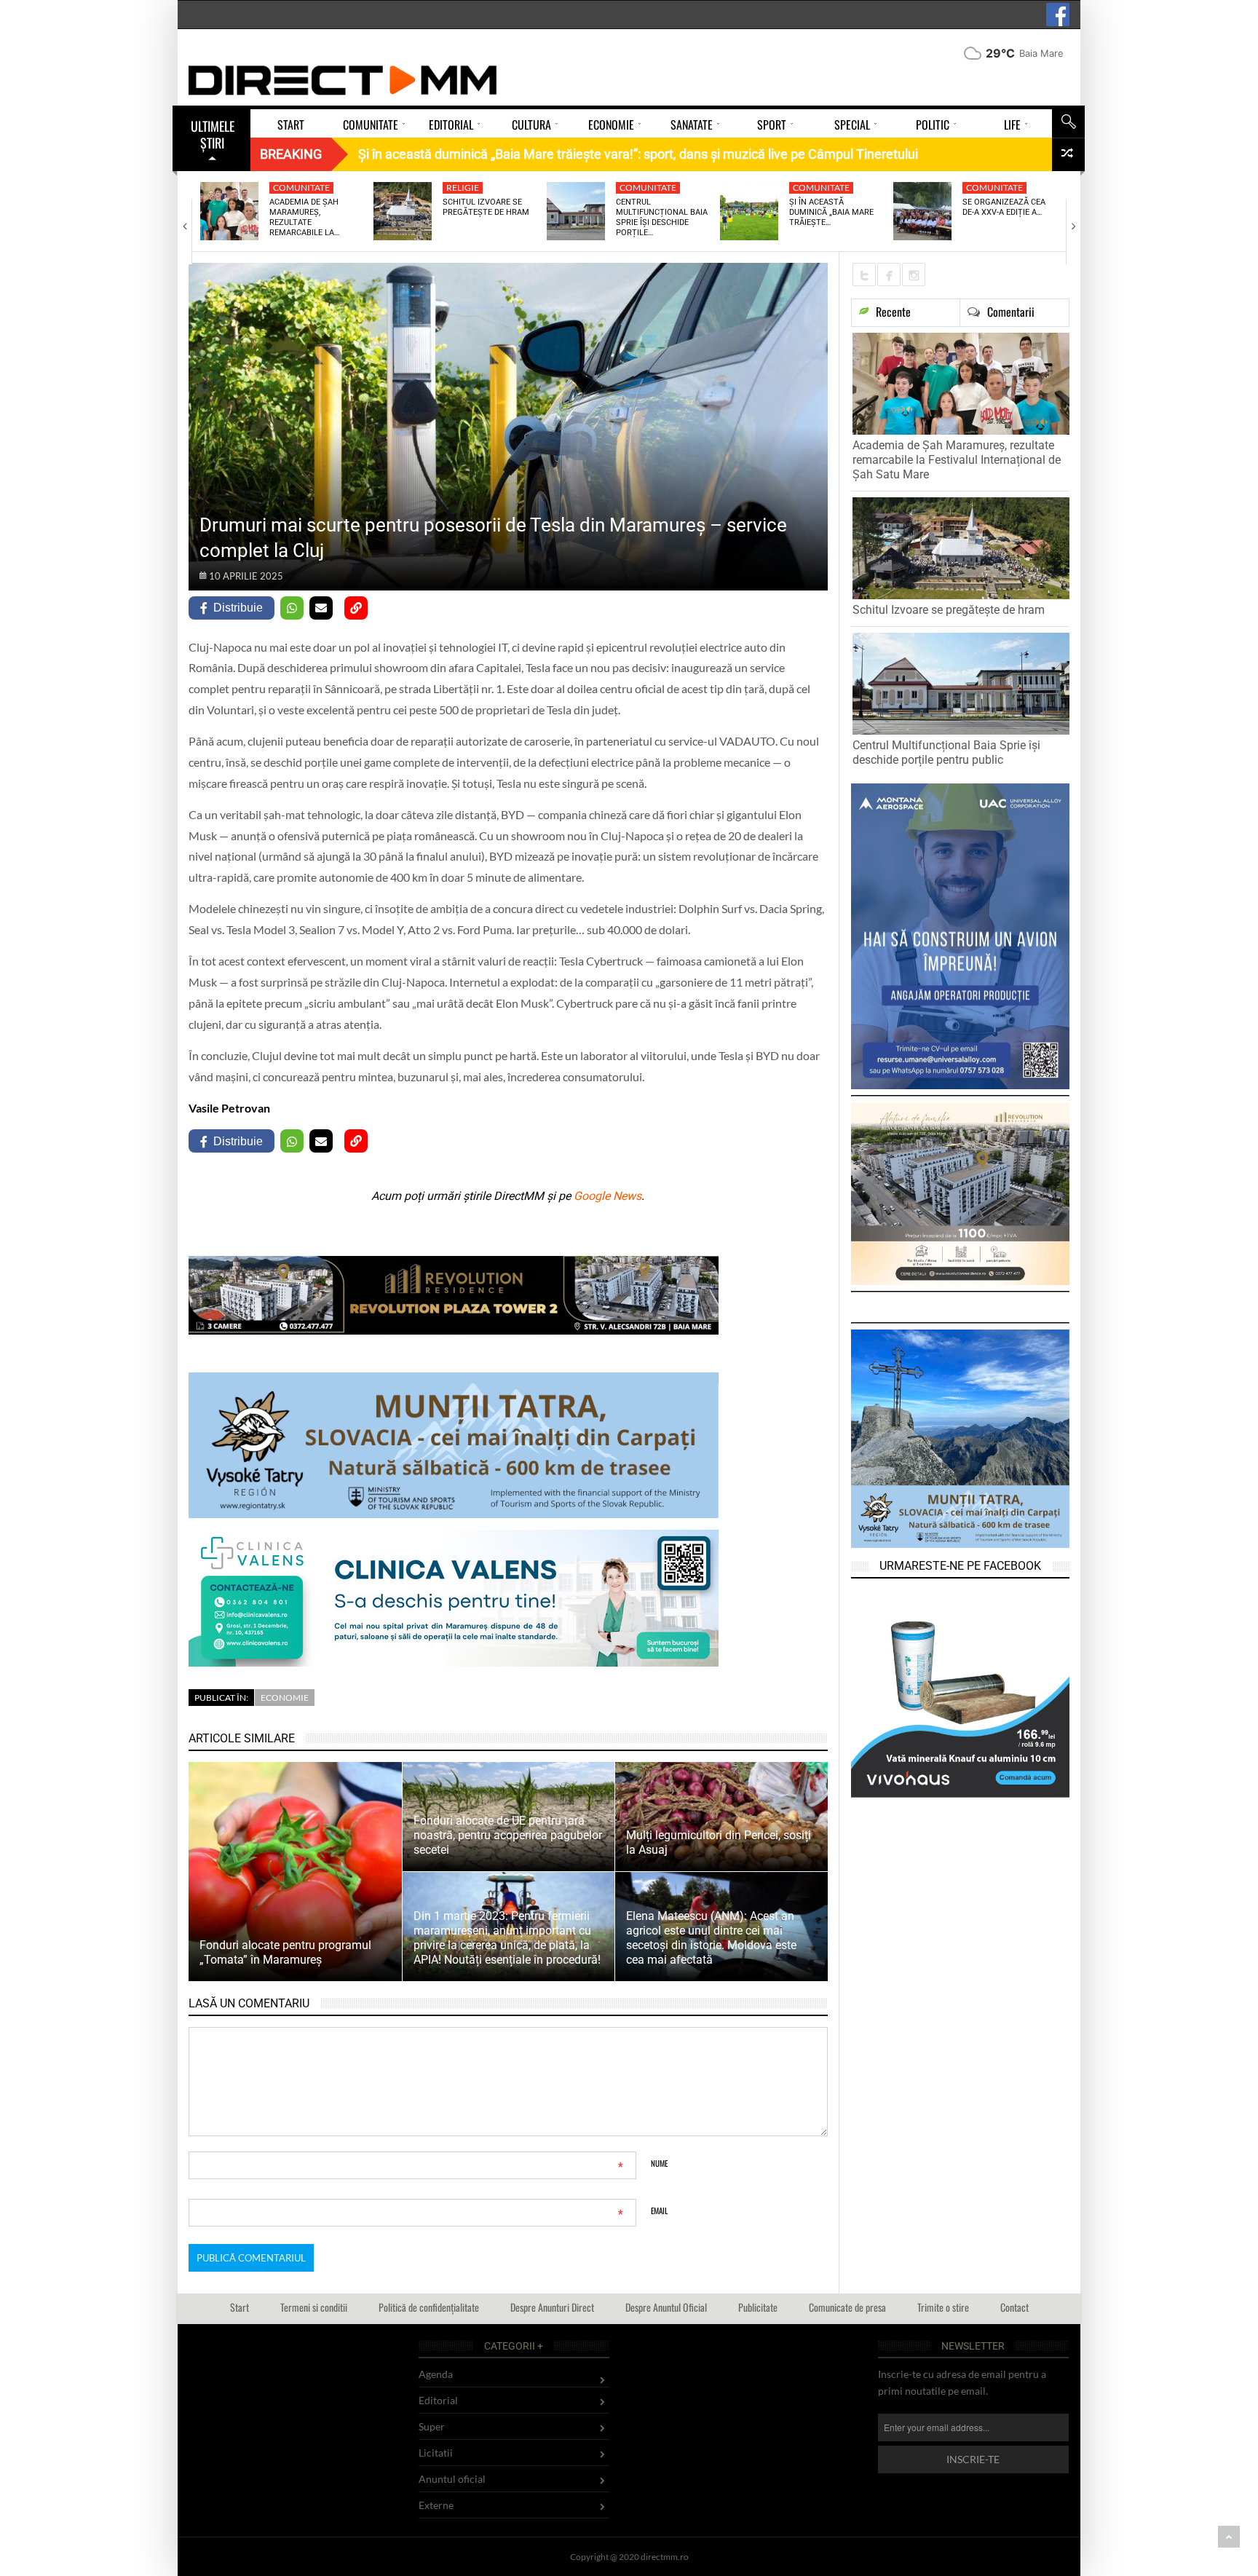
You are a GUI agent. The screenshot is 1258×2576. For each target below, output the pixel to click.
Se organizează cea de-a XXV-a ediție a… (1004, 207)
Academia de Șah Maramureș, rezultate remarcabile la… (304, 218)
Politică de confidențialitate (429, 2307)
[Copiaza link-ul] (356, 608)
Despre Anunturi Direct (552, 2307)
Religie (463, 187)
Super (432, 2426)
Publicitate (758, 2307)
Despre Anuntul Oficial (666, 2307)
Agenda (436, 2374)
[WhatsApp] (292, 608)
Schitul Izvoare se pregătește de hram (486, 207)
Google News (608, 1196)
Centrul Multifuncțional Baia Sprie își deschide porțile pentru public (946, 752)
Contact (1014, 2307)
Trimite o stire (943, 2307)
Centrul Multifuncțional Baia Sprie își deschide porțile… (662, 218)
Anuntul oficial (452, 2479)
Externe (436, 2505)
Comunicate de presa (847, 2307)
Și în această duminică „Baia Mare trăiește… (831, 213)
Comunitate (301, 187)
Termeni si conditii (314, 2307)
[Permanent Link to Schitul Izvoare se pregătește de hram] (403, 211)
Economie (285, 1698)
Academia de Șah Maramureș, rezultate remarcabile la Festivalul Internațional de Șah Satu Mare (957, 460)
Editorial (438, 2400)
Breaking (291, 154)
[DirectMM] (343, 80)
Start (240, 2307)
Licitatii (436, 2453)
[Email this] (321, 608)
